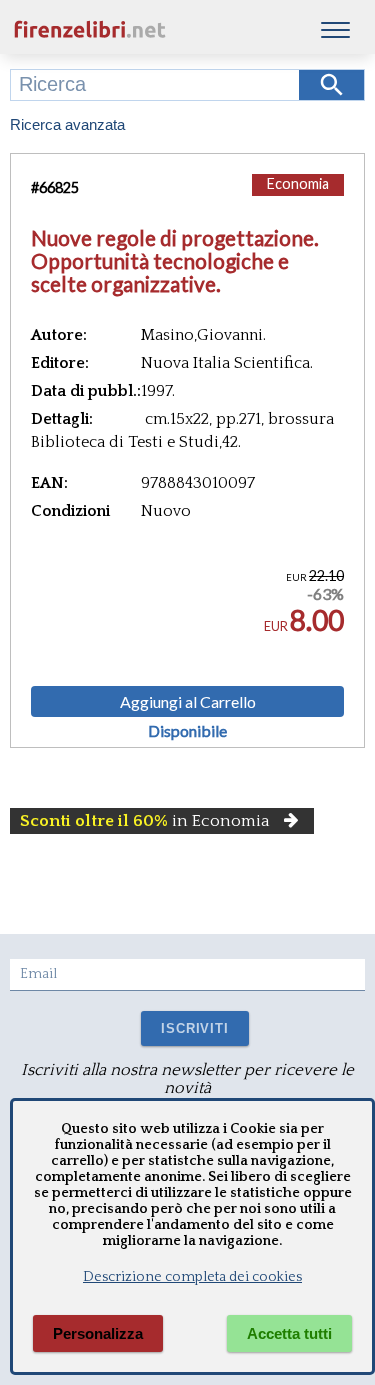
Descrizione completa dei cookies (192, 1277)
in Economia (145, 821)
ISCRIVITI (194, 1028)
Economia (298, 183)
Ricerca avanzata (67, 124)
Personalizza (98, 1333)
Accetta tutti (289, 1333)
